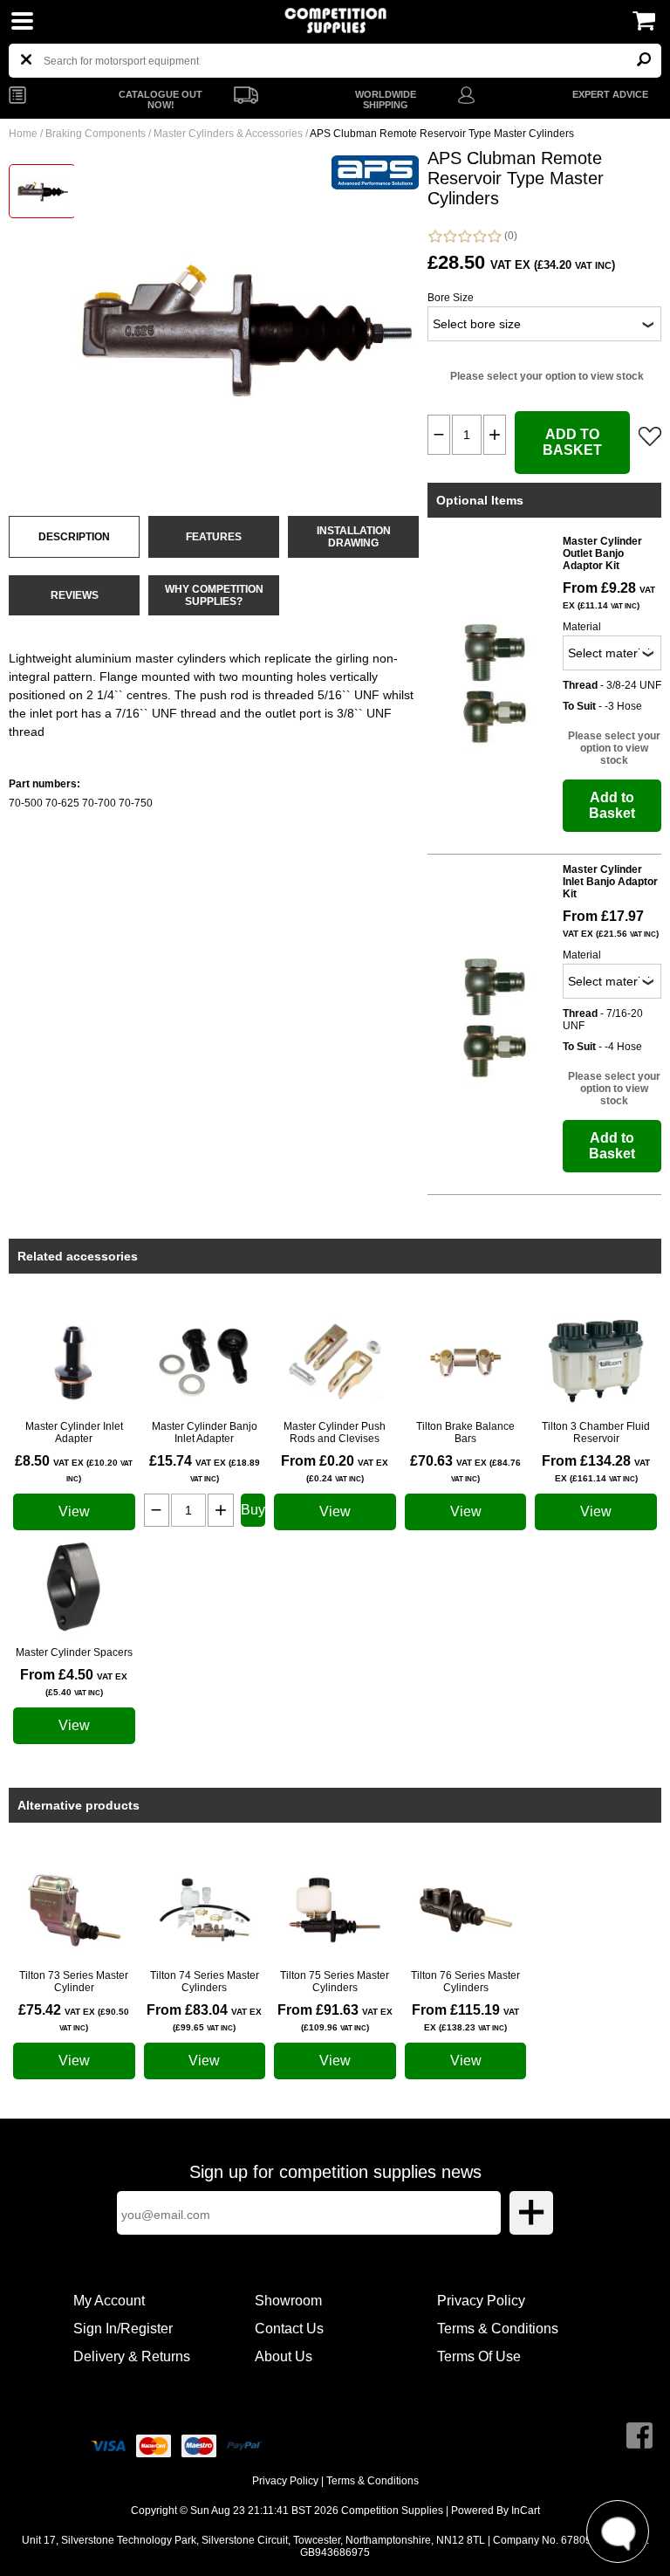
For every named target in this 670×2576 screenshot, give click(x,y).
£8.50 (74, 1468)
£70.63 (465, 1468)
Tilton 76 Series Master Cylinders (465, 1982)
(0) (509, 236)
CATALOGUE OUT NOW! (161, 100)
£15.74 (205, 1468)
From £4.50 (74, 1682)
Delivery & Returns (132, 2356)
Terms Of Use (479, 2356)
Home (23, 134)
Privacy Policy (481, 2301)
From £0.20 (335, 1468)
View (74, 1511)
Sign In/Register (123, 2329)
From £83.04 (204, 2017)
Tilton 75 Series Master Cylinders (335, 1982)
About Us (284, 2356)
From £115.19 (465, 2017)
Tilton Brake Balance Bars (465, 1432)
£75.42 (74, 2017)
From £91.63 (335, 2017)
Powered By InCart (496, 2511)
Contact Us (289, 2329)
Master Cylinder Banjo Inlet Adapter (205, 1432)
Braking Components (96, 134)
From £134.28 (596, 1468)
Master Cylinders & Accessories (228, 134)
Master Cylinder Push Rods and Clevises (335, 1432)
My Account (109, 2301)
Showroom (288, 2301)
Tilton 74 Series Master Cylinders (205, 1982)
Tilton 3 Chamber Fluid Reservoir (596, 1432)
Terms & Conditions (498, 2329)
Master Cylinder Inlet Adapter (74, 1432)
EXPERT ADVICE (610, 94)
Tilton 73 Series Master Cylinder (74, 1982)
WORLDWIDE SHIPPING (386, 100)
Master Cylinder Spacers (74, 1652)
